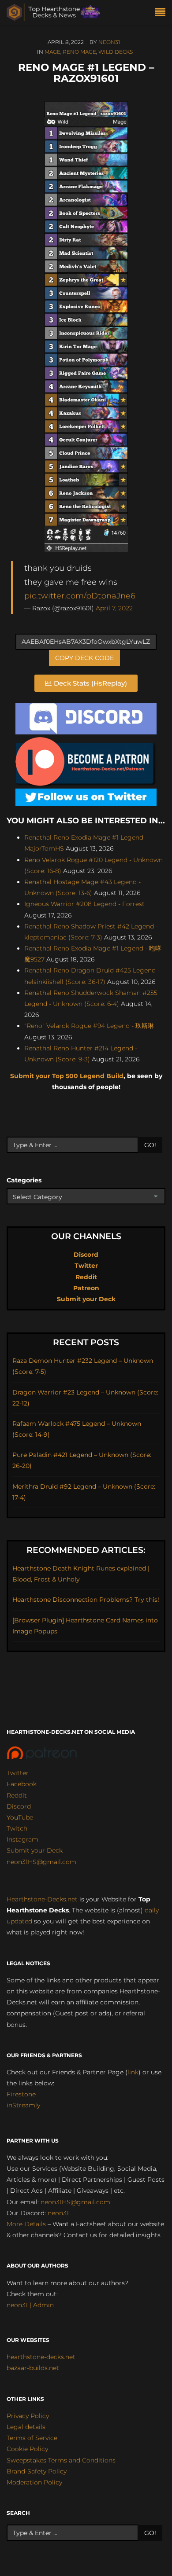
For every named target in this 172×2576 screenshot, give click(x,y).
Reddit (86, 1277)
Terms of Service (32, 2438)
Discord (86, 1255)
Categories (24, 1180)
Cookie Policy (27, 2449)
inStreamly (23, 2105)
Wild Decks (116, 52)
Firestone (21, 2094)
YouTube (20, 1817)
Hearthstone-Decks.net (42, 1899)
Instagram (22, 1839)
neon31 (109, 42)
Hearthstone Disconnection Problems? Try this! (86, 1600)
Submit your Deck (86, 1299)
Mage (52, 52)
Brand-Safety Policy (37, 2471)
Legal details (26, 2427)
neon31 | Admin (30, 2305)
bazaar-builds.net (33, 2368)
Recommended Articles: (86, 1550)
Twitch (17, 1828)
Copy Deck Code (84, 658)
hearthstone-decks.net (41, 2357)
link (133, 2072)
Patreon (86, 1288)
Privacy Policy (28, 2416)
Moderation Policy (34, 2482)
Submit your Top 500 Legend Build (67, 1076)
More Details (26, 2224)
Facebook (22, 1784)
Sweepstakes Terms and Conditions (61, 2460)
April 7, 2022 (114, 608)
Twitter (86, 1266)
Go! (150, 1145)
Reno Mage (79, 52)
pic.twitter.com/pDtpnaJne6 (80, 596)
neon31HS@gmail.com (41, 1862)
